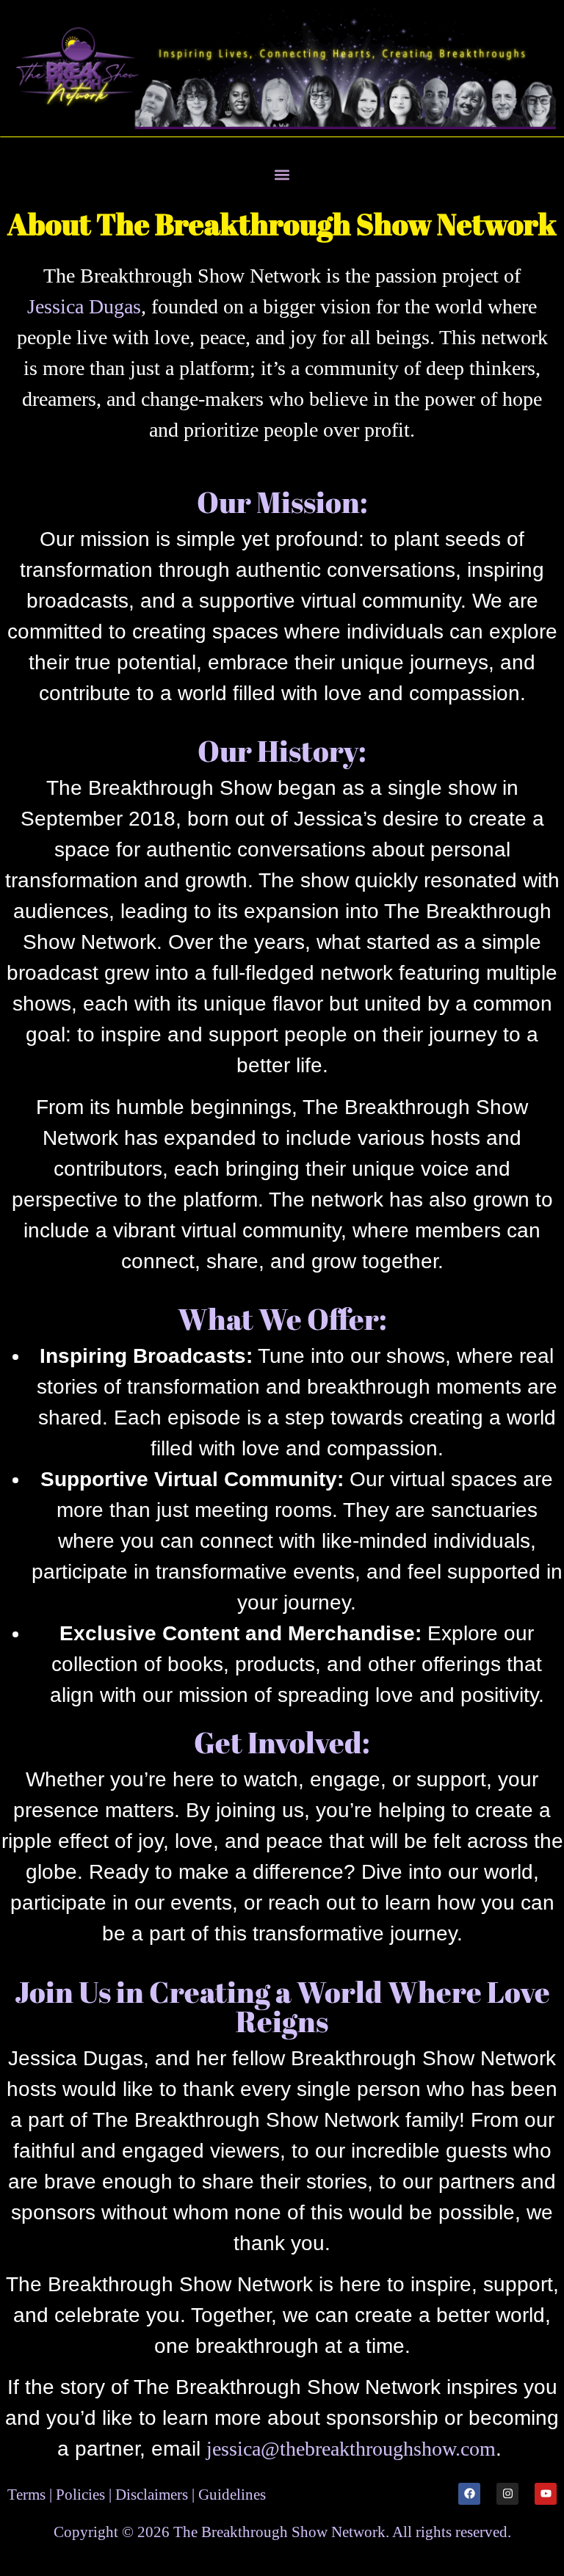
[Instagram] (507, 2494)
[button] (282, 175)
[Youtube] (546, 2494)
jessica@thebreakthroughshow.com (351, 2449)
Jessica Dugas (84, 306)
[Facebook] (469, 2494)
